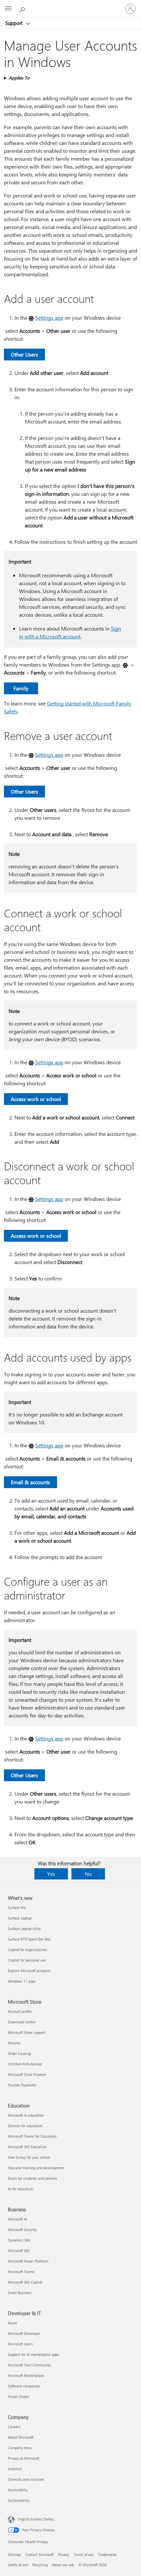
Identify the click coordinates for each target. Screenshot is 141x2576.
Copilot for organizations (28, 1950)
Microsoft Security (22, 2230)
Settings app (49, 318)
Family (21, 688)
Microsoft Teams (21, 2272)
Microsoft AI (18, 2219)
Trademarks (107, 2554)
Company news (20, 2448)
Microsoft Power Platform (28, 2261)
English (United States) (36, 2519)
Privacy (64, 2554)
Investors (15, 2469)
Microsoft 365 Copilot (25, 2282)
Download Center (22, 2022)
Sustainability (19, 2500)
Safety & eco (18, 2565)
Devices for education (25, 2126)
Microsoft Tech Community (29, 2365)
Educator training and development (36, 2168)
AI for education (20, 2189)
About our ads (63, 2565)
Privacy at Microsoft (24, 2458)
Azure (12, 2323)
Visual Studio (18, 2396)
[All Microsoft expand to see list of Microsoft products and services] (8, 9)
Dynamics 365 (19, 2240)
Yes (51, 1874)
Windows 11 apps (22, 1981)
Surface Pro (17, 1908)
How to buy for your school (29, 2157)
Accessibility (18, 2490)
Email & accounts (30, 1482)
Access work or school (36, 1099)
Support (15, 23)
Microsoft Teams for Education (32, 2136)
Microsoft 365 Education (27, 2147)
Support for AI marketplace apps (33, 2354)
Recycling (40, 2565)
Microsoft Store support (27, 2032)
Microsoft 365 (19, 2251)
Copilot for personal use (27, 1960)
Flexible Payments (22, 2085)
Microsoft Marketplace (26, 2375)
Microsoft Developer (24, 2333)
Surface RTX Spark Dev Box (29, 1939)
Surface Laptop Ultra (24, 1929)
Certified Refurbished (25, 2064)
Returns (14, 2043)
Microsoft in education (26, 2115)
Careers (14, 2427)
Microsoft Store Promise (27, 2074)
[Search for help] (23, 9)
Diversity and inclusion (26, 2479)
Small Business (20, 2293)
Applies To (19, 78)
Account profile (20, 2011)
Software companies (24, 2386)
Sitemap (14, 2554)
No (88, 1874)
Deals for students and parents (32, 2178)
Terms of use (84, 2554)
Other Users (24, 354)
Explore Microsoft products (29, 1971)
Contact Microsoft (40, 2554)
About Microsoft (21, 2437)
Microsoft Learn (20, 2344)
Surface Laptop (20, 1918)
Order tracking (19, 2053)
